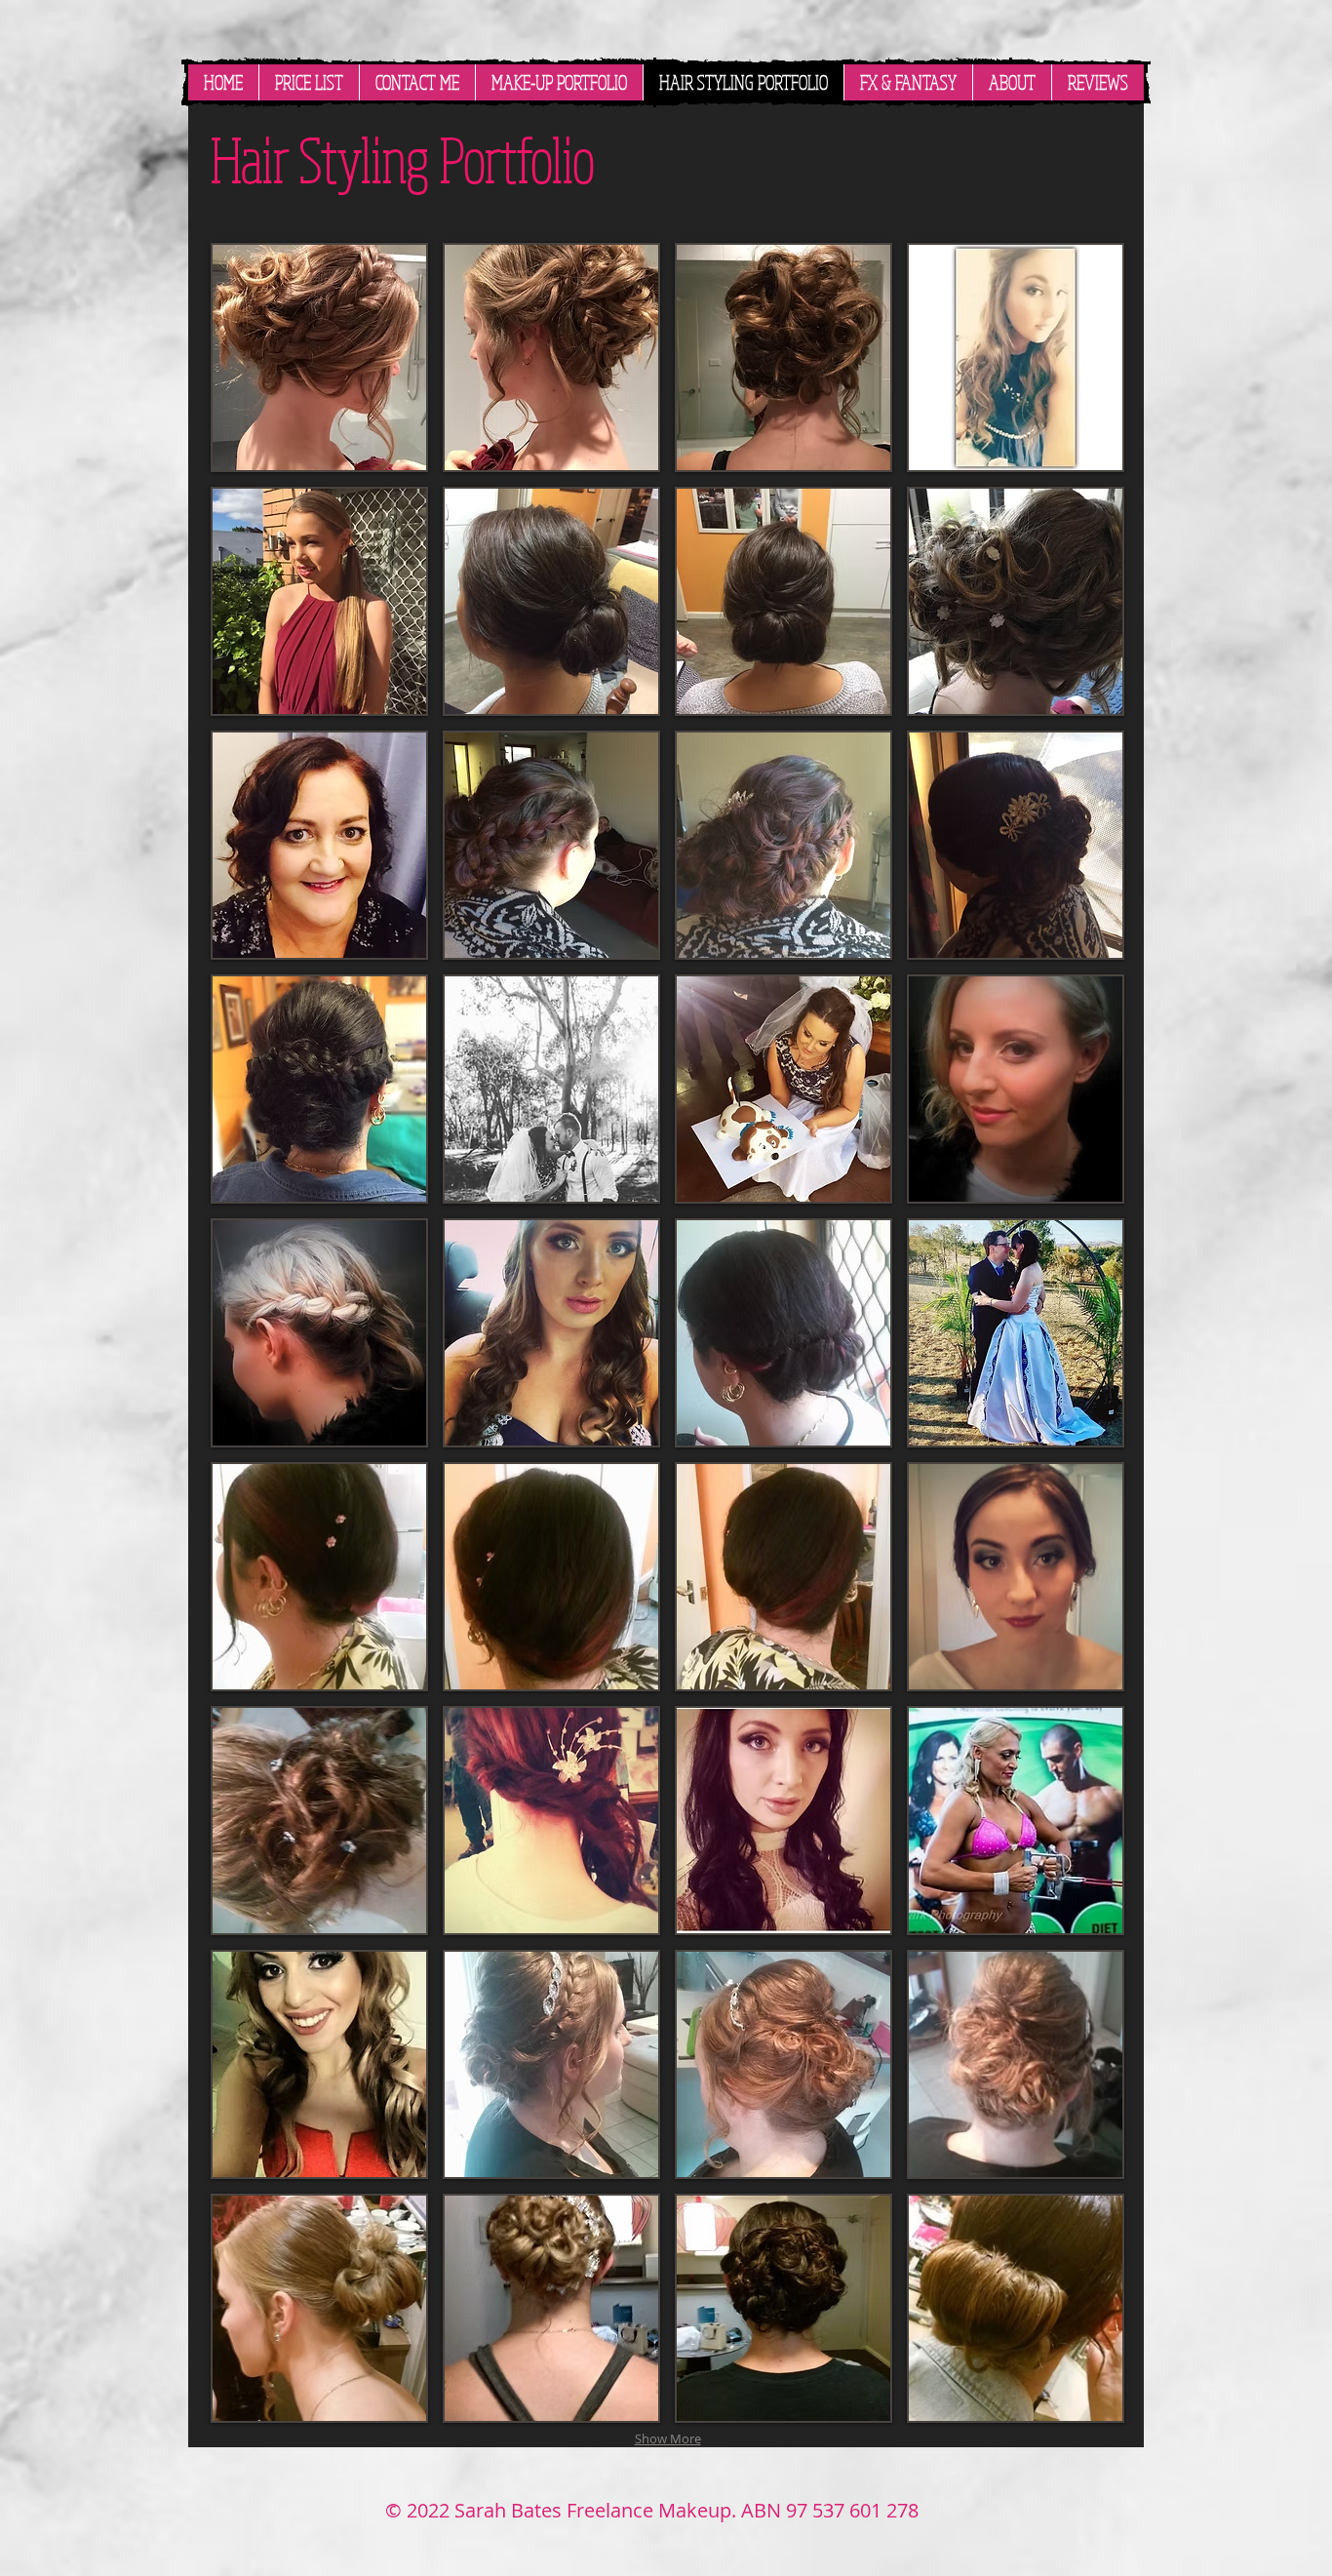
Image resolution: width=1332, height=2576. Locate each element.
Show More (668, 2438)
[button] (319, 357)
